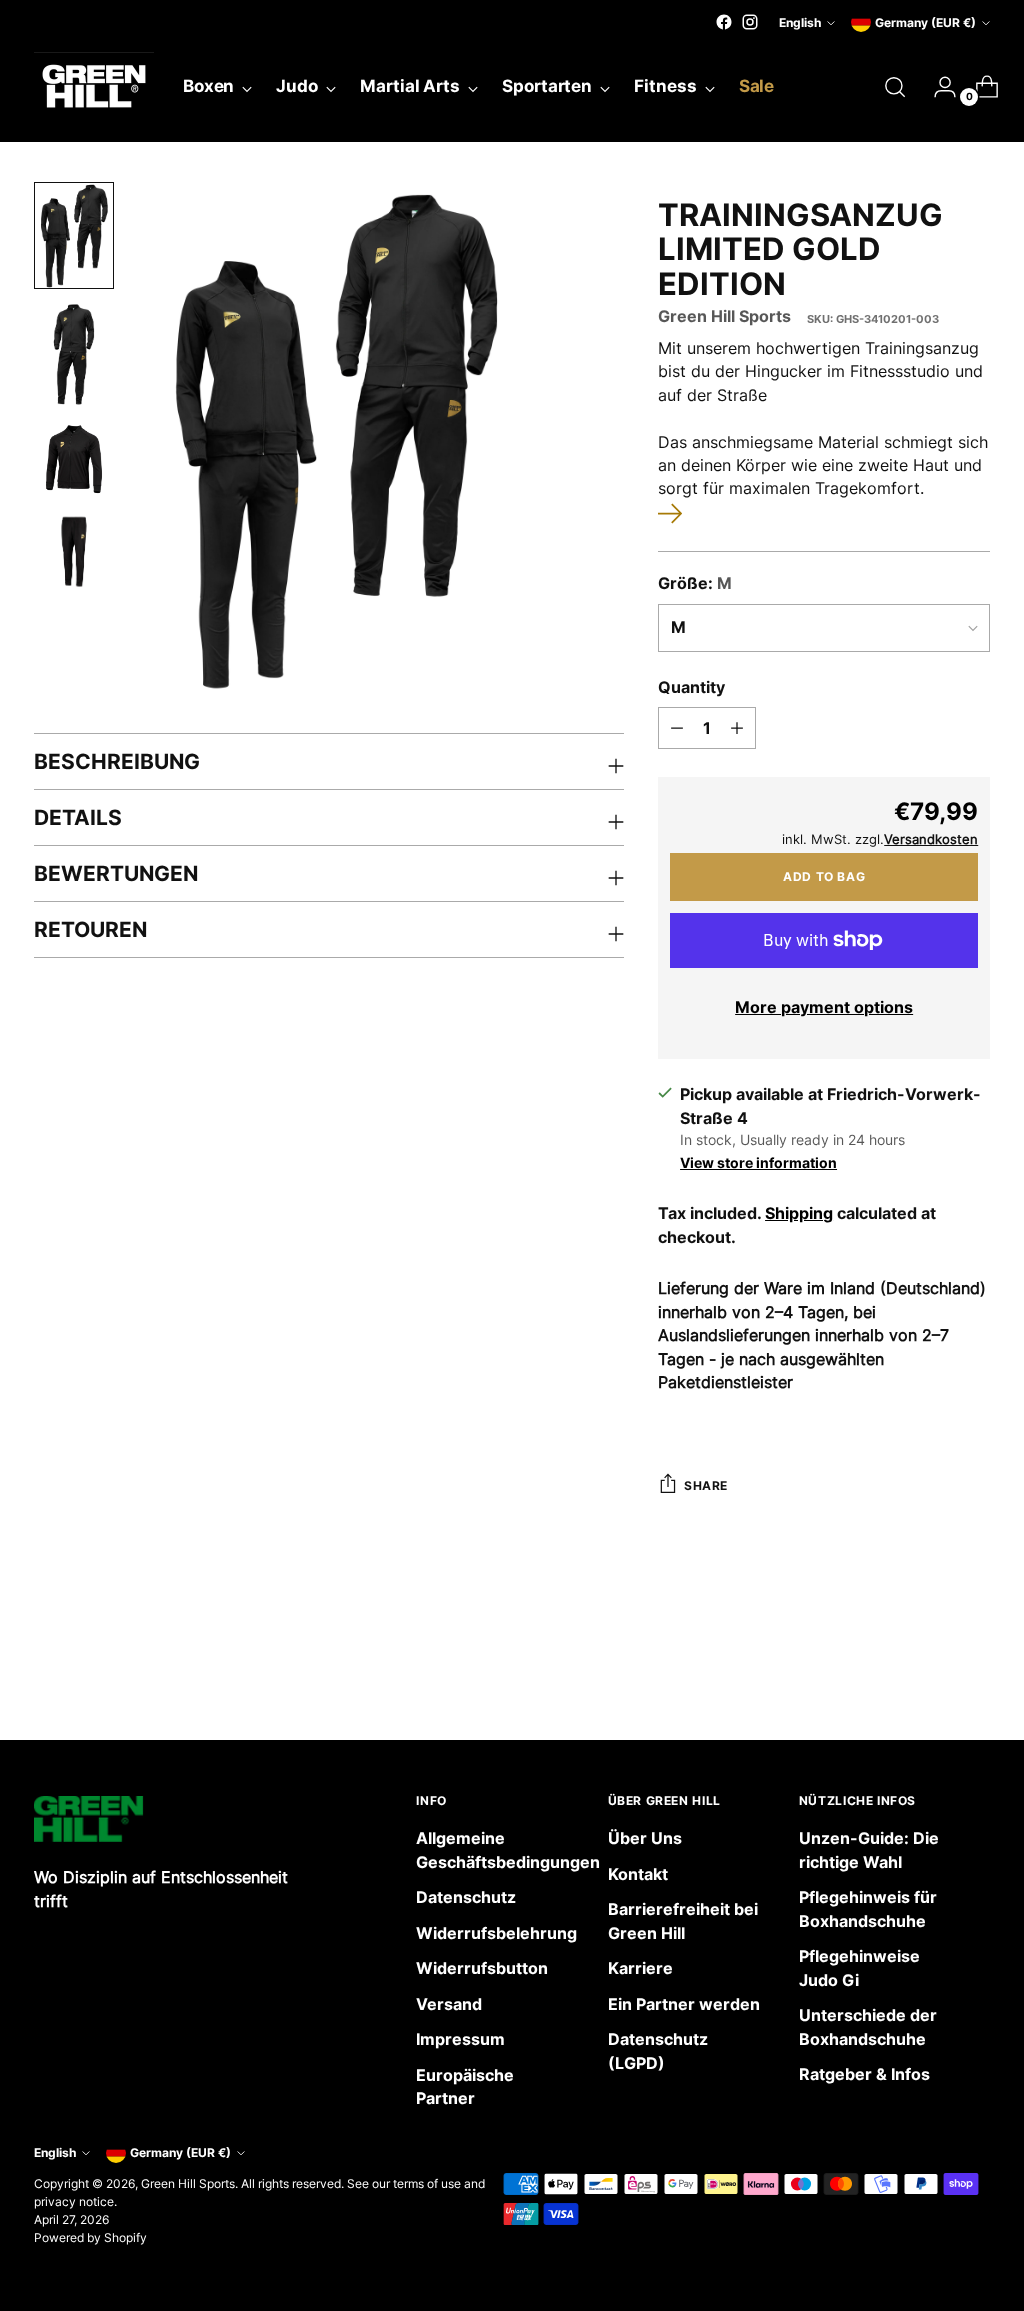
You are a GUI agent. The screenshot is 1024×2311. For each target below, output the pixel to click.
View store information (758, 1163)
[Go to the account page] (937, 87)
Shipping (799, 1213)
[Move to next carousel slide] (973, 1671)
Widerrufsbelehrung (496, 1933)
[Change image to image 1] (74, 235)
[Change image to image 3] (74, 459)
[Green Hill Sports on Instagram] (750, 22)
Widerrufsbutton (482, 1968)
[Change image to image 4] (74, 551)
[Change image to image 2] (74, 354)
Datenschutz (466, 1897)
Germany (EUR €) (925, 22)
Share (706, 1485)
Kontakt (638, 1874)
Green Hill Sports (724, 316)
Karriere (640, 1968)
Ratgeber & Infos (864, 2074)
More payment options (824, 1007)
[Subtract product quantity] (677, 728)
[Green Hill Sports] (94, 87)
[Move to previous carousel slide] (927, 1672)
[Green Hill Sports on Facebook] (724, 22)
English (800, 22)
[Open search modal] (895, 87)
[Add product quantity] (737, 728)
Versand (449, 2004)
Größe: (695, 583)
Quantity (691, 687)
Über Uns (645, 1838)
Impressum (460, 2039)
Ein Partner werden (684, 2004)
